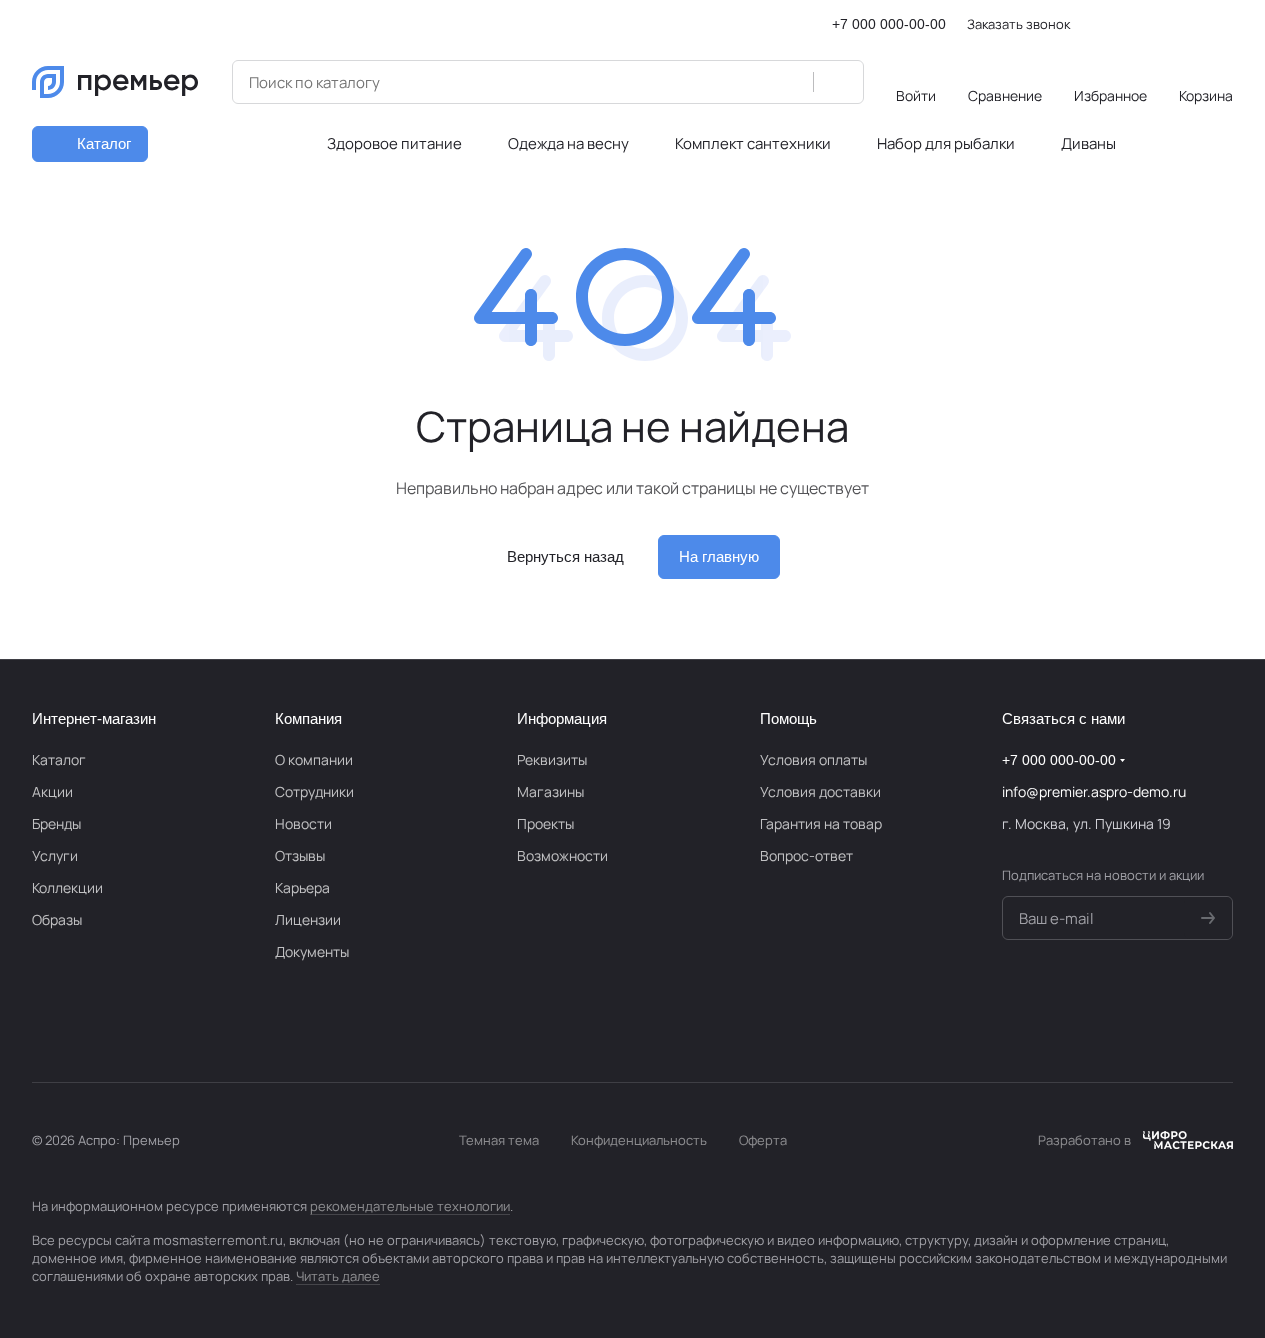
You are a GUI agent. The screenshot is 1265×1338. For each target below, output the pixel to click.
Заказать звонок (1018, 24)
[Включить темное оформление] (1225, 24)
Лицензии (308, 919)
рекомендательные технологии (410, 1206)
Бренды (56, 823)
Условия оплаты (813, 759)
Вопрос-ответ (806, 855)
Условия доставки (820, 791)
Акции (52, 791)
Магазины (550, 791)
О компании (314, 759)
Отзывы (300, 855)
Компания (308, 718)
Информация (562, 718)
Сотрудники (314, 791)
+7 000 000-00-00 (889, 24)
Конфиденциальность (639, 1140)
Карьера (302, 887)
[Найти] (838, 82)
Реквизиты (552, 759)
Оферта (763, 1140)
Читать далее (338, 1276)
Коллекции (67, 887)
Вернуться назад (565, 556)
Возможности (562, 855)
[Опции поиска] (747, 82)
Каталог (59, 759)
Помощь (788, 718)
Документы (312, 951)
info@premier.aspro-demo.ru (1094, 791)
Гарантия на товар (821, 823)
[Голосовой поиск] (791, 82)
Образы (57, 919)
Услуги (55, 855)
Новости (303, 823)
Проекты (545, 823)
